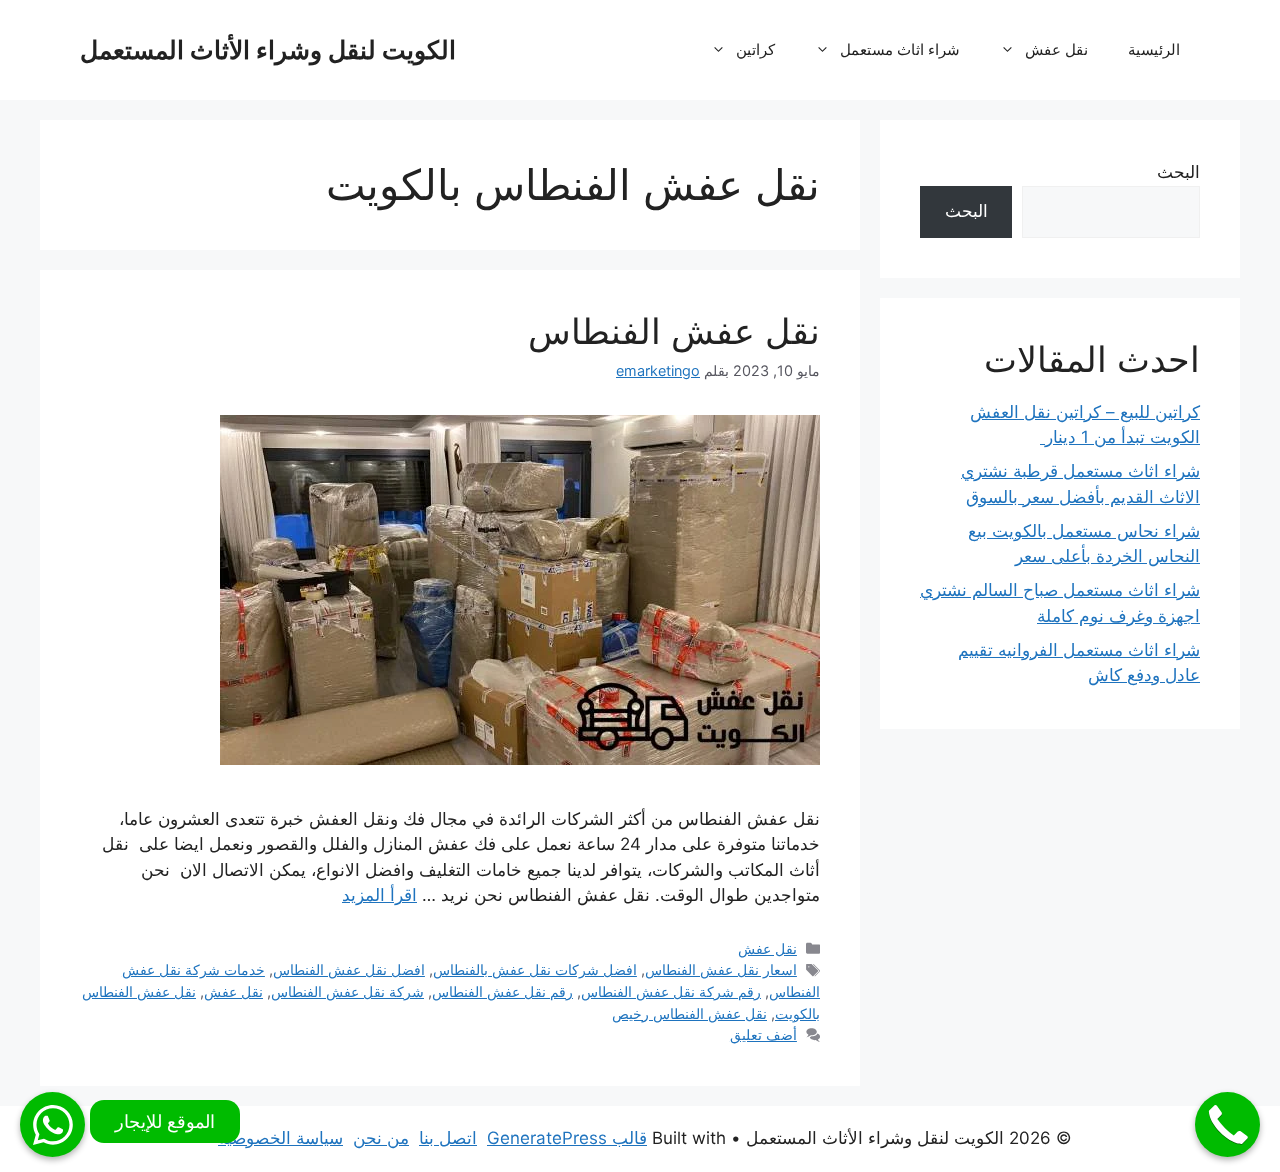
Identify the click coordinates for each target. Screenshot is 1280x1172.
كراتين (755, 49)
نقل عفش (1056, 49)
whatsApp (52, 1124)
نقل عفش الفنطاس (674, 331)
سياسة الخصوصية (280, 1138)
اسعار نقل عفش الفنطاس (721, 969)
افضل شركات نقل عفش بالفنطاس (535, 969)
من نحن (381, 1138)
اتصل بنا (448, 1138)
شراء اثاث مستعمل (900, 49)
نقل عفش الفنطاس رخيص (689, 1013)
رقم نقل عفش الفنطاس (502, 991)
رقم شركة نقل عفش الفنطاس (671, 991)
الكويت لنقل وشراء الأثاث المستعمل (268, 50)
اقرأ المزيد (379, 895)
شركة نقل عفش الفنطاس (347, 991)
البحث (1178, 172)
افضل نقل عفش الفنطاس (349, 969)
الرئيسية (1154, 49)
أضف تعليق (763, 1034)
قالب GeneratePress (567, 1138)
